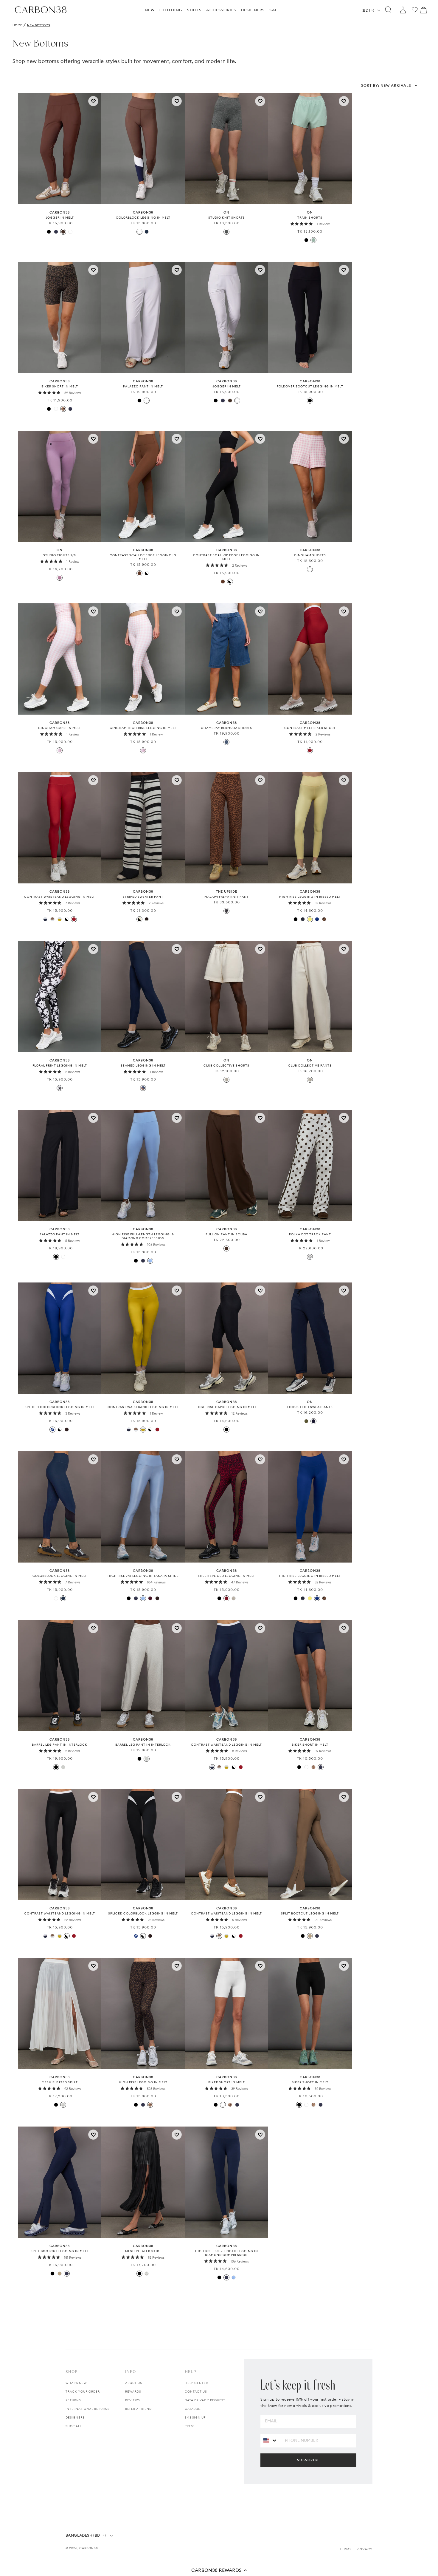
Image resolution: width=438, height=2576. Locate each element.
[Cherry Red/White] (310, 750)
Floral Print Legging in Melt (60, 1066)
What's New (76, 2383)
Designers (75, 2417)
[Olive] (306, 1421)
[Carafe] (63, 232)
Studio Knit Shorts (227, 218)
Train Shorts (310, 218)
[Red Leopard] (226, 1598)
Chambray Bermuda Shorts (226, 728)
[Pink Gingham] (60, 750)
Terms (346, 2549)
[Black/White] (147, 573)
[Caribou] (310, 1936)
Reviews (132, 2400)
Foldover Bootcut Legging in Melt (310, 386)
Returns (73, 2400)
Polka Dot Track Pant (310, 1234)
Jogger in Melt (60, 218)
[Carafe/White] (139, 573)
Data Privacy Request (205, 2400)
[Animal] (226, 911)
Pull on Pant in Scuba (226, 1234)
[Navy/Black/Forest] (147, 232)
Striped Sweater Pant (143, 897)
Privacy (365, 2549)
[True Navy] (303, 919)
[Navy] (313, 1421)
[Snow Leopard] (234, 1598)
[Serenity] (150, 1261)
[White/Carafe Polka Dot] (310, 1257)
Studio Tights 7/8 (60, 555)
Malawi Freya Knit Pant (227, 897)
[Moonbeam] (63, 1767)
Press (190, 2426)
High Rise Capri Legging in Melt (227, 1407)
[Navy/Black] (143, 1088)
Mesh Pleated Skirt (60, 2082)
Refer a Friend (138, 2409)
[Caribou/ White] (52, 919)
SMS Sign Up (195, 2417)
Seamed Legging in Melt (143, 1066)
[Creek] (313, 240)
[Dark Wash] (226, 742)
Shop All (74, 2426)
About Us (133, 2383)
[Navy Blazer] (56, 232)
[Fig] (150, 1598)
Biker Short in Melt (60, 386)
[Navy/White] (45, 919)
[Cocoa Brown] (324, 919)
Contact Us (196, 2392)
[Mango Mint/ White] (60, 919)
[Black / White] (60, 1430)
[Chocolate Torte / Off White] (147, 919)
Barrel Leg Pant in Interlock (60, 1745)
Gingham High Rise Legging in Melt (143, 728)
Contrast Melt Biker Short (310, 728)
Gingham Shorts (310, 555)
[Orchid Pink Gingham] (310, 569)
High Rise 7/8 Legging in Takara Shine (143, 1576)
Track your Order (83, 2392)
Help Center (196, 2383)
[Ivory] (63, 2105)
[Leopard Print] (63, 409)
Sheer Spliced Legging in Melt (226, 1576)
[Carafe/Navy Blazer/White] (139, 232)
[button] (219, 2570)
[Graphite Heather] (226, 232)
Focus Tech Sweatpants (310, 1407)
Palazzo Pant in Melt (143, 386)
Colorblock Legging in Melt (143, 218)
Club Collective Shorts (226, 1066)
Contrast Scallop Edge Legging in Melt (143, 557)
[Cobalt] (317, 919)
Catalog (193, 2409)
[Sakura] (60, 578)
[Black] (49, 232)
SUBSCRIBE (308, 2460)
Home (17, 25)
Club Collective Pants (310, 1066)
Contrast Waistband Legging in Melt (60, 897)
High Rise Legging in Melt (143, 2082)
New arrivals (386, 85)
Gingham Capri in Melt (60, 728)
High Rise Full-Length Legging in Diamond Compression (143, 1236)
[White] (70, 232)
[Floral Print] (60, 1088)
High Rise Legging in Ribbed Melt (310, 897)
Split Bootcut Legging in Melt (310, 1913)
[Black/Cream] (139, 919)
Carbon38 (89, 2548)
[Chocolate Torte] (67, 1430)
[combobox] (270, 2440)
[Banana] (310, 919)
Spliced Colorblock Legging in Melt (60, 1407)
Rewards (133, 2392)
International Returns (87, 2409)
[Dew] (226, 1080)
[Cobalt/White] (52, 1430)
